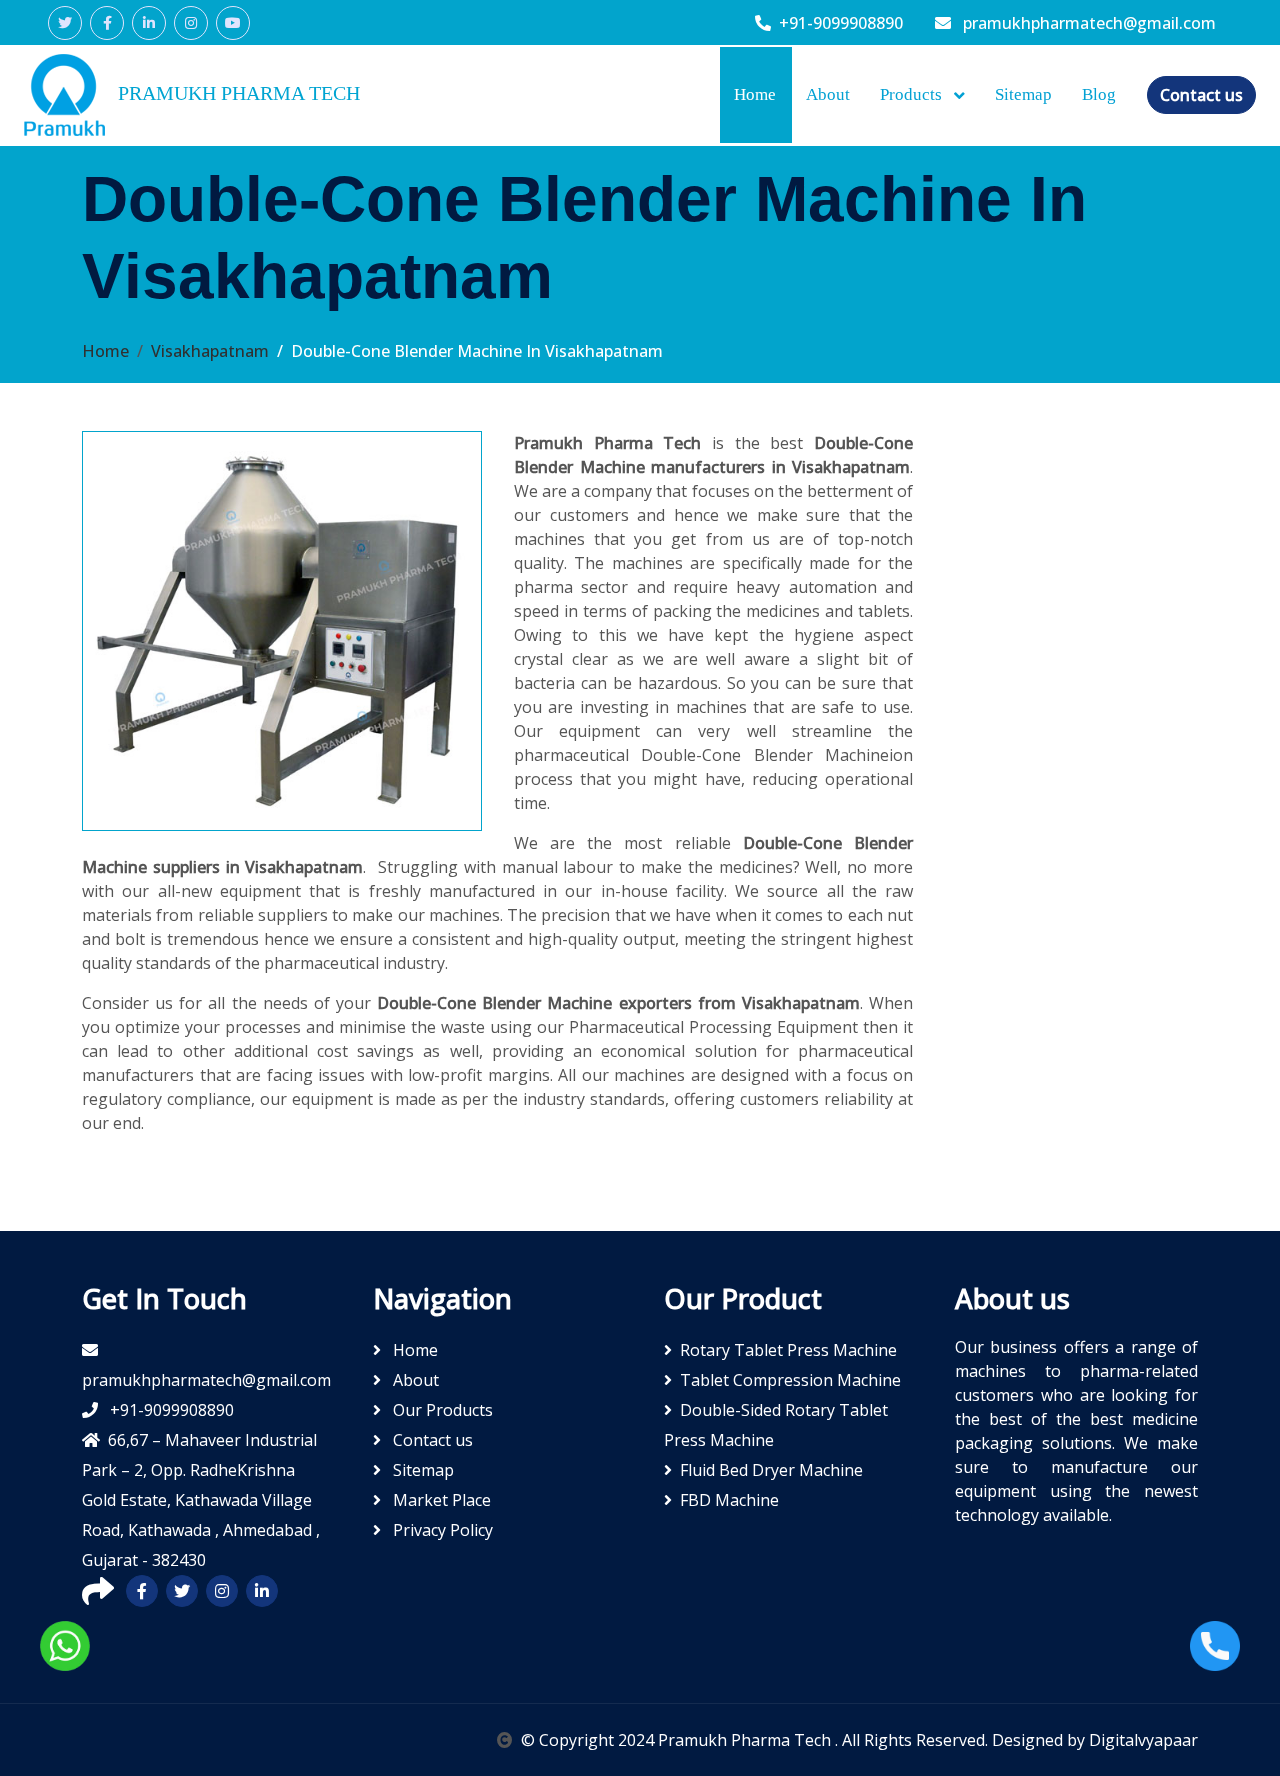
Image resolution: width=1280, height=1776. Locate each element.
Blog (1099, 94)
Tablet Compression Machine (790, 1380)
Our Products (441, 1410)
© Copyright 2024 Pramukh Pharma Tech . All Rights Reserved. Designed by (805, 1740)
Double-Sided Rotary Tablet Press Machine (776, 1425)
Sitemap (1023, 94)
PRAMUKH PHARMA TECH (236, 93)
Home (755, 94)
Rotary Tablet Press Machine (788, 1350)
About (828, 94)
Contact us (1201, 95)
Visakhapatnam (210, 351)
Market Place (440, 1500)
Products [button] (913, 94)
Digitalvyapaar (1143, 1740)
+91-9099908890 (841, 23)
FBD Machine (729, 1500)
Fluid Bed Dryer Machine (771, 1470)
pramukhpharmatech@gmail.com (1087, 23)
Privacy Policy (441, 1530)
